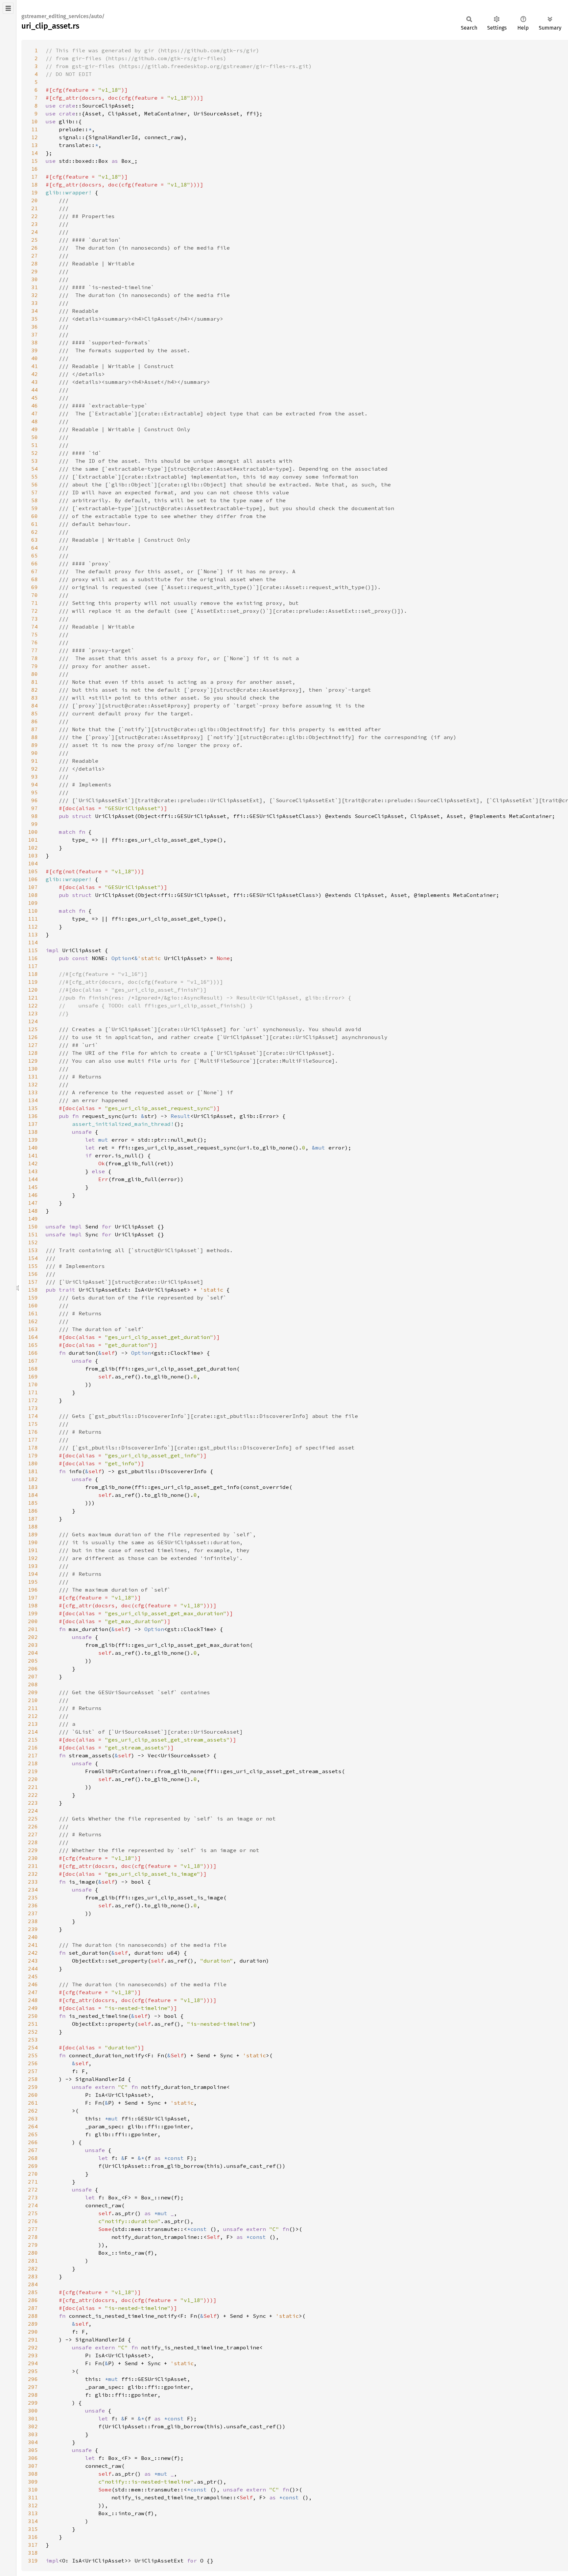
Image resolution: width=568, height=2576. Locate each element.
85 (35, 713)
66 (35, 563)
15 (35, 161)
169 (33, 1376)
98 (35, 816)
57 (35, 492)
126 (33, 1037)
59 (35, 508)
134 (33, 1100)
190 (33, 1542)
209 (33, 1692)
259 (33, 2087)
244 (33, 1969)
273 (33, 2197)
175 (33, 1424)
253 (33, 2040)
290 (33, 2332)
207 (33, 1676)
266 (33, 2142)
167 (33, 1361)
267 (33, 2150)
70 (35, 595)
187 (33, 1519)
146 (33, 1195)
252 (33, 2032)
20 (35, 200)
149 (33, 1219)
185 (33, 1503)
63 (35, 540)
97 (35, 808)
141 (33, 1155)
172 (33, 1400)
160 (33, 1305)
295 (33, 2371)
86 (35, 721)
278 (33, 2237)
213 (33, 1724)
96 (35, 800)
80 (35, 674)
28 (35, 263)
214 (33, 1732)
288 (33, 2316)
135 (33, 1108)
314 (33, 2521)
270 (33, 2174)
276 (33, 2221)
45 (35, 398)
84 (35, 706)
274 (33, 2205)
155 (33, 1266)
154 (33, 1258)
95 (35, 792)
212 (33, 1716)
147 (33, 1203)
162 (33, 1321)
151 (33, 1234)
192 (33, 1558)
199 (33, 1613)
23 (35, 224)
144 (33, 1179)
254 (33, 2047)
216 (33, 1747)
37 (35, 334)
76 (35, 642)
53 (35, 461)
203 (33, 1645)
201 (33, 1629)
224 (33, 1811)
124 (33, 1021)
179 (33, 1455)
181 (33, 1471)
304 (33, 2442)
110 (33, 911)
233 (33, 1882)
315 (33, 2529)
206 (33, 1669)
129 (33, 1061)
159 (33, 1298)
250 (33, 2016)
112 (33, 927)
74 (35, 627)
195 (33, 1582)
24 (35, 232)
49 (35, 429)
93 (35, 777)
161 (33, 1313)
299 (33, 2403)
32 (35, 295)
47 (35, 413)
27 (35, 256)
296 (33, 2379)
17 (35, 177)
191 (33, 1550)
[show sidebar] (8, 8)
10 (35, 121)
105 (33, 871)
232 (33, 1874)
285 (33, 2292)
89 (35, 745)
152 (33, 1242)
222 (33, 1795)
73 (35, 619)
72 (35, 611)
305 (33, 2450)
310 (33, 2489)
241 (33, 1945)
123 (33, 1013)
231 (33, 1866)
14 (35, 153)
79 (35, 666)
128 (33, 1053)
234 (33, 1890)
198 (33, 1605)
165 (33, 1345)
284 (33, 2284)
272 (33, 2190)
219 (33, 1771)
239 (33, 1929)
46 (35, 406)
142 (33, 1163)
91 (35, 761)
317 (33, 2545)
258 (33, 2079)
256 (33, 2063)
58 (35, 500)
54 (35, 469)
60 (35, 516)
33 (35, 303)
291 (33, 2340)
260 (33, 2095)
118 (33, 974)
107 (33, 887)
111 (33, 919)
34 (35, 311)
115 (33, 950)
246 (33, 1984)
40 (35, 358)
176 (33, 1432)
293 (33, 2355)
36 (35, 327)
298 (33, 2395)
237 (33, 1913)
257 (33, 2071)
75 (35, 634)
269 (33, 2166)
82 (35, 690)
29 (35, 271)
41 (35, 366)
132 (33, 1084)
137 (33, 1124)
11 (35, 129)
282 (33, 2268)
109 (33, 903)
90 (35, 753)
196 (33, 1590)
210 (33, 1700)
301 (33, 2418)
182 (33, 1479)
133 (33, 1092)
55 (35, 477)
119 (33, 982)
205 (33, 1661)
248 (33, 2000)
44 (35, 390)
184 (33, 1495)
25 (35, 240)
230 (33, 1858)
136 (33, 1116)
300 (33, 2411)
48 (35, 421)
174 (33, 1416)
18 (35, 185)
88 (35, 737)
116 (33, 958)
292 (33, 2347)
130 (33, 1069)
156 (33, 1274)
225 (33, 1819)
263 (33, 2118)
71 (35, 603)
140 (33, 1148)
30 (35, 279)
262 (33, 2111)
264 (33, 2126)
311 (33, 2497)
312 (33, 2505)
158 (33, 1290)
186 (33, 1511)
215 (33, 1740)
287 (33, 2308)
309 (33, 2482)
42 (35, 374)
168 (33, 1369)
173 (33, 1408)
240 (33, 1937)
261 (33, 2103)
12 (35, 137)
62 (35, 532)
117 (33, 966)
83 (35, 698)
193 (33, 1566)
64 (35, 548)
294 (33, 2363)
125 (33, 1029)
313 (33, 2513)
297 (33, 2387)
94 (35, 784)
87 (35, 729)
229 (33, 1850)
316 (33, 2537)
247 (33, 1992)
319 (33, 2561)
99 (35, 824)
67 (35, 571)
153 (33, 1250)
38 (35, 342)
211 (33, 1708)
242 (33, 1953)
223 (33, 1803)
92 (35, 769)
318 (33, 2553)
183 (33, 1487)
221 (33, 1787)
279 (33, 2245)
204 (33, 1653)
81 (35, 682)
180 (33, 1463)
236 (33, 1905)
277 (33, 2229)
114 (33, 942)
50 (35, 437)
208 (33, 1684)
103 (33, 855)
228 (33, 1842)
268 (33, 2158)
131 (33, 1077)
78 (35, 658)
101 (33, 840)
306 (33, 2458)
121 (33, 998)
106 (33, 879)
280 (33, 2253)
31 (35, 287)
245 (33, 1976)
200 (33, 1621)
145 (33, 1187)
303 (33, 2434)
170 (33, 1384)
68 (35, 579)
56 (35, 484)
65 (35, 556)
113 (33, 934)
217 (33, 1755)
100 (33, 832)
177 (33, 1440)
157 (33, 1282)
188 (33, 1526)
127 (33, 1045)
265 (33, 2134)
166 (33, 1353)
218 (33, 1763)
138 (33, 1132)
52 (35, 453)
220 (33, 1779)
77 (35, 650)
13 (35, 145)
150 (33, 1226)
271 (33, 2182)
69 (35, 587)
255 (33, 2055)
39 (35, 350)
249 (33, 2008)
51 (35, 445)
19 (35, 192)
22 (35, 216)
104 (33, 863)
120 (33, 990)
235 (33, 1897)
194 (33, 1574)
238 (33, 1921)
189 (33, 1534)
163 (33, 1329)
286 (33, 2300)
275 (33, 2213)
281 (33, 2261)
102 (33, 848)
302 (33, 2426)
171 (33, 1392)
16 (35, 169)
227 (33, 1834)
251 (33, 2024)
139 (33, 1140)
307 (33, 2466)
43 (35, 382)
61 (35, 524)
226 (33, 1826)
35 (35, 319)
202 (33, 1637)
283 (33, 2276)
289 (33, 2324)
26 (35, 248)
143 (33, 1171)
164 (33, 1337)
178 (33, 1448)
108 (33, 895)
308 (33, 2474)
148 (33, 1211)
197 (33, 1598)
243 (33, 1961)
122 (33, 1005)
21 (35, 208)
